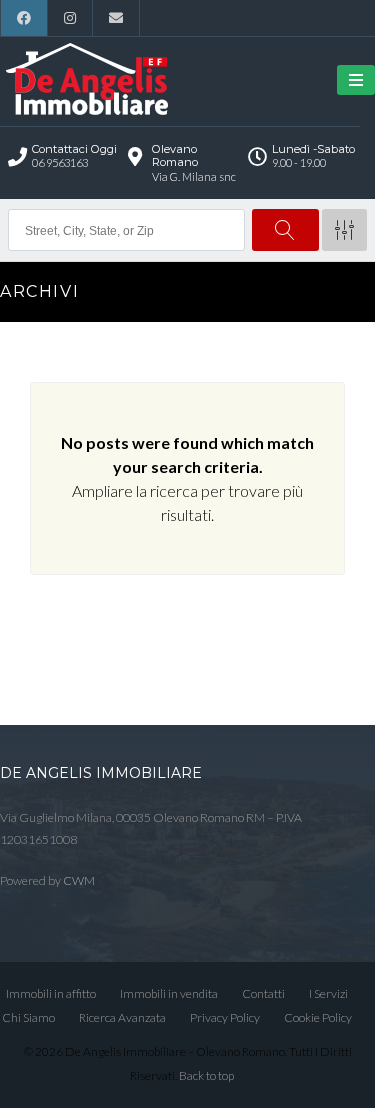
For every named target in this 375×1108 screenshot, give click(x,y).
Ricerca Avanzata (122, 1017)
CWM (79, 880)
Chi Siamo (28, 1017)
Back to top (206, 1075)
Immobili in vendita (169, 993)
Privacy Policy (225, 1017)
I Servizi (328, 993)
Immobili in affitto (51, 993)
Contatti (263, 993)
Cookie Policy (318, 1017)
